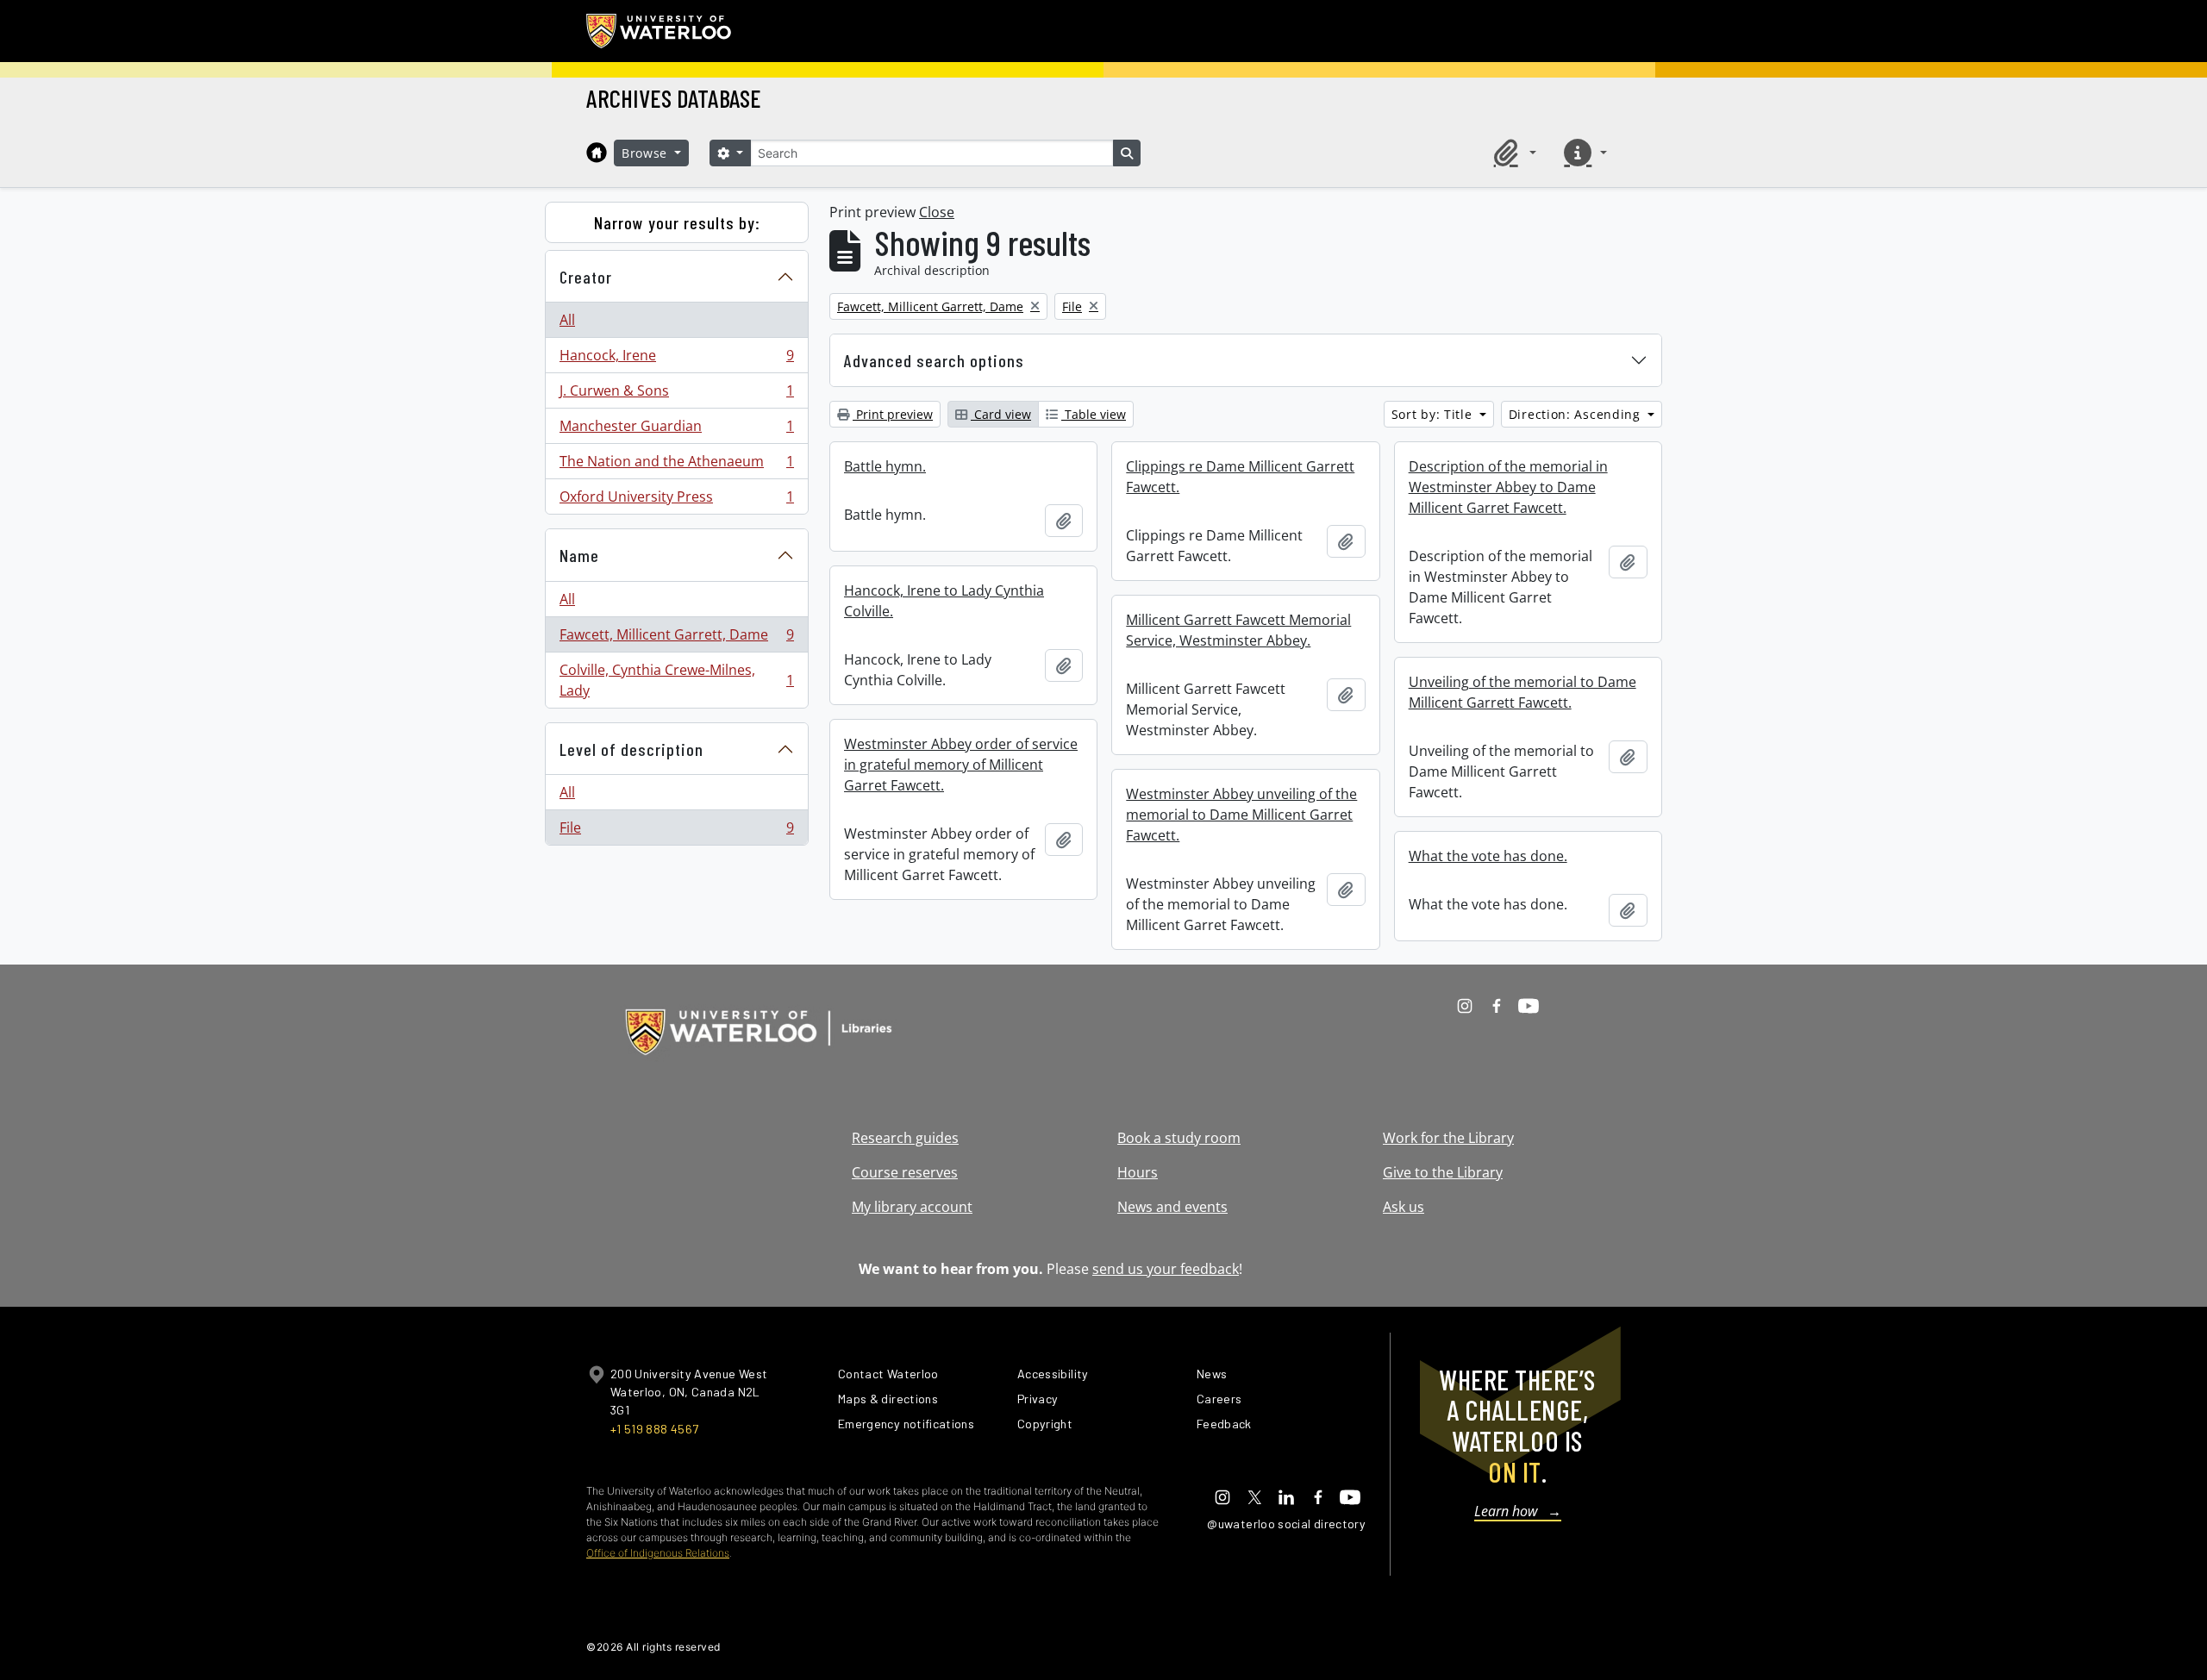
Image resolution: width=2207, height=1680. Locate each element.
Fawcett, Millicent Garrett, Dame (676, 639)
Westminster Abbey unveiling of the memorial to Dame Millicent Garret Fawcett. (1241, 815)
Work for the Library (1448, 1138)
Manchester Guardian (676, 430)
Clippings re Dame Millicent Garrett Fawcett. (1240, 477)
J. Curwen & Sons (676, 395)
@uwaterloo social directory (1286, 1524)
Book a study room (1179, 1138)
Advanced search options (934, 360)
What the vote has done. (1488, 856)
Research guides (905, 1138)
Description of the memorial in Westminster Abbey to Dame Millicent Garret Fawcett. (1508, 487)
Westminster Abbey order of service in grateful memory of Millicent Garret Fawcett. (961, 765)
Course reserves (905, 1172)
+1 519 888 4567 (654, 1429)
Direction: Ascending (1577, 414)
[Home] (597, 153)
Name (579, 555)
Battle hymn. (885, 466)
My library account (912, 1207)
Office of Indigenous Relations (658, 1553)
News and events (1172, 1207)
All (567, 320)
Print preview (893, 414)
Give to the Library (1443, 1172)
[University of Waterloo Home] (660, 31)
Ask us (1404, 1207)
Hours (1138, 1172)
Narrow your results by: (677, 222)
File (676, 831)
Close (937, 212)
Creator (586, 277)
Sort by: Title (1434, 414)
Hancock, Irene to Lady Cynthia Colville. (944, 601)
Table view (1094, 414)
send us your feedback (1166, 1269)
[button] (1512, 153)
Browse (647, 153)
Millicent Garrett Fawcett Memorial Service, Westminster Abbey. (1238, 630)
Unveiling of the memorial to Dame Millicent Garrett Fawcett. (1522, 692)
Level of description (631, 749)
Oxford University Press (676, 500)
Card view (1001, 414)
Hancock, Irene (676, 359)
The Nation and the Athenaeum (676, 465)
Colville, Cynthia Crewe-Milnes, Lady (676, 680)
